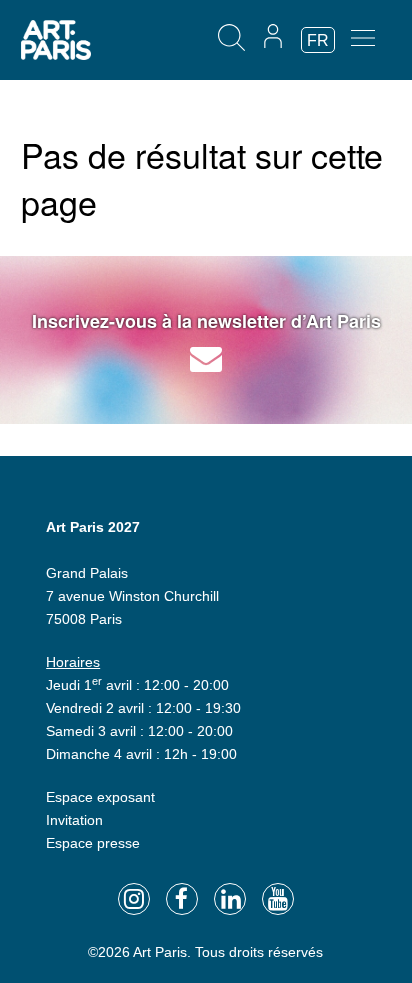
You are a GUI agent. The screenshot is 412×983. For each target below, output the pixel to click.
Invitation (74, 820)
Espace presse (93, 843)
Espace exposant (100, 797)
